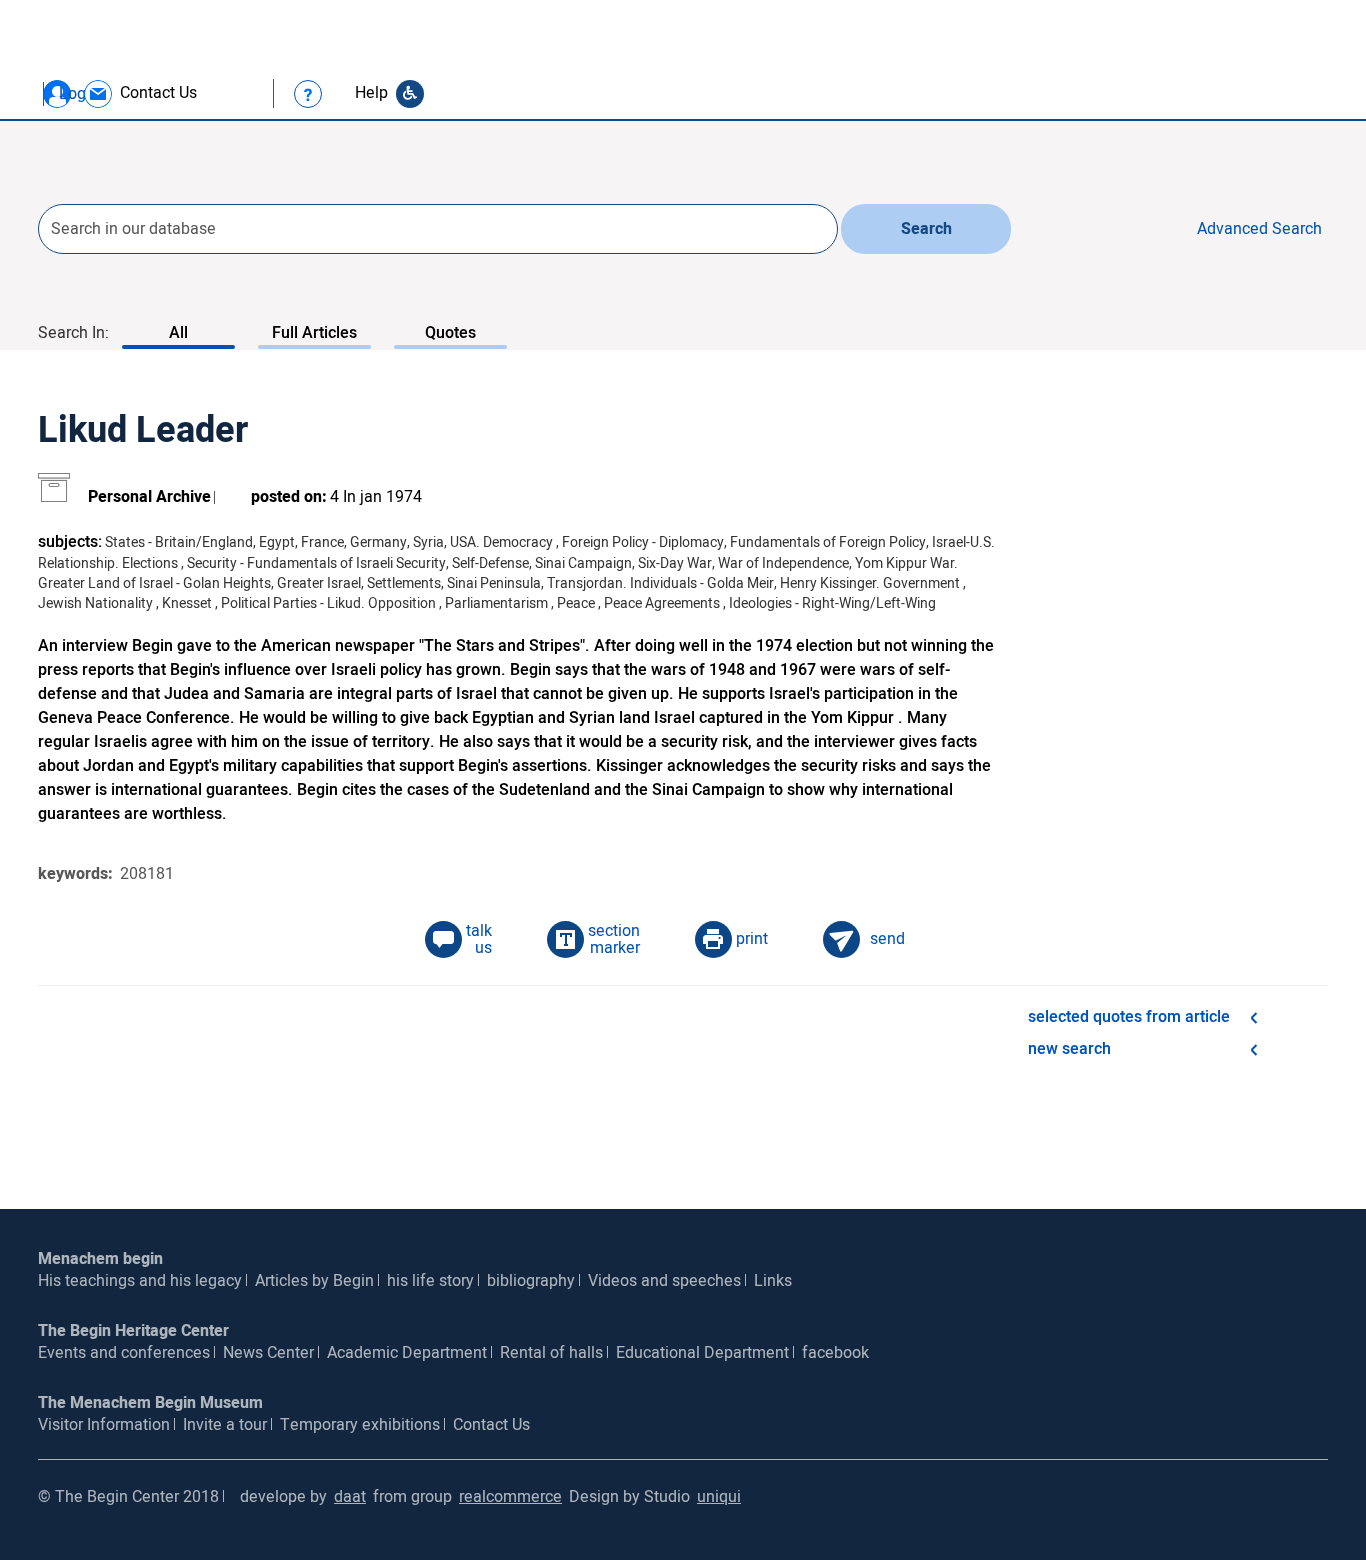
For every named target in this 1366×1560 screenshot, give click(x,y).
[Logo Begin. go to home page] (119, 66)
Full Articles (314, 333)
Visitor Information (104, 1425)
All (178, 333)
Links (773, 1281)
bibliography (531, 1281)
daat (350, 1497)
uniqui (719, 1497)
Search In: (73, 333)
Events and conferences (124, 1353)
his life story (430, 1281)
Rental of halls (551, 1353)
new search (1069, 1049)
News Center (268, 1353)
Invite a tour (225, 1425)
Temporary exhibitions (360, 1425)
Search (926, 229)
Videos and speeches (664, 1281)
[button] (57, 94)
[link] (139, 93)
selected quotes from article (1129, 1017)
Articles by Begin (314, 1281)
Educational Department (702, 1353)
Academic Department (407, 1353)
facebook (835, 1353)
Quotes (450, 333)
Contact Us (491, 1425)
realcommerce (510, 1497)
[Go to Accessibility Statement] (410, 94)
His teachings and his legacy (140, 1281)
